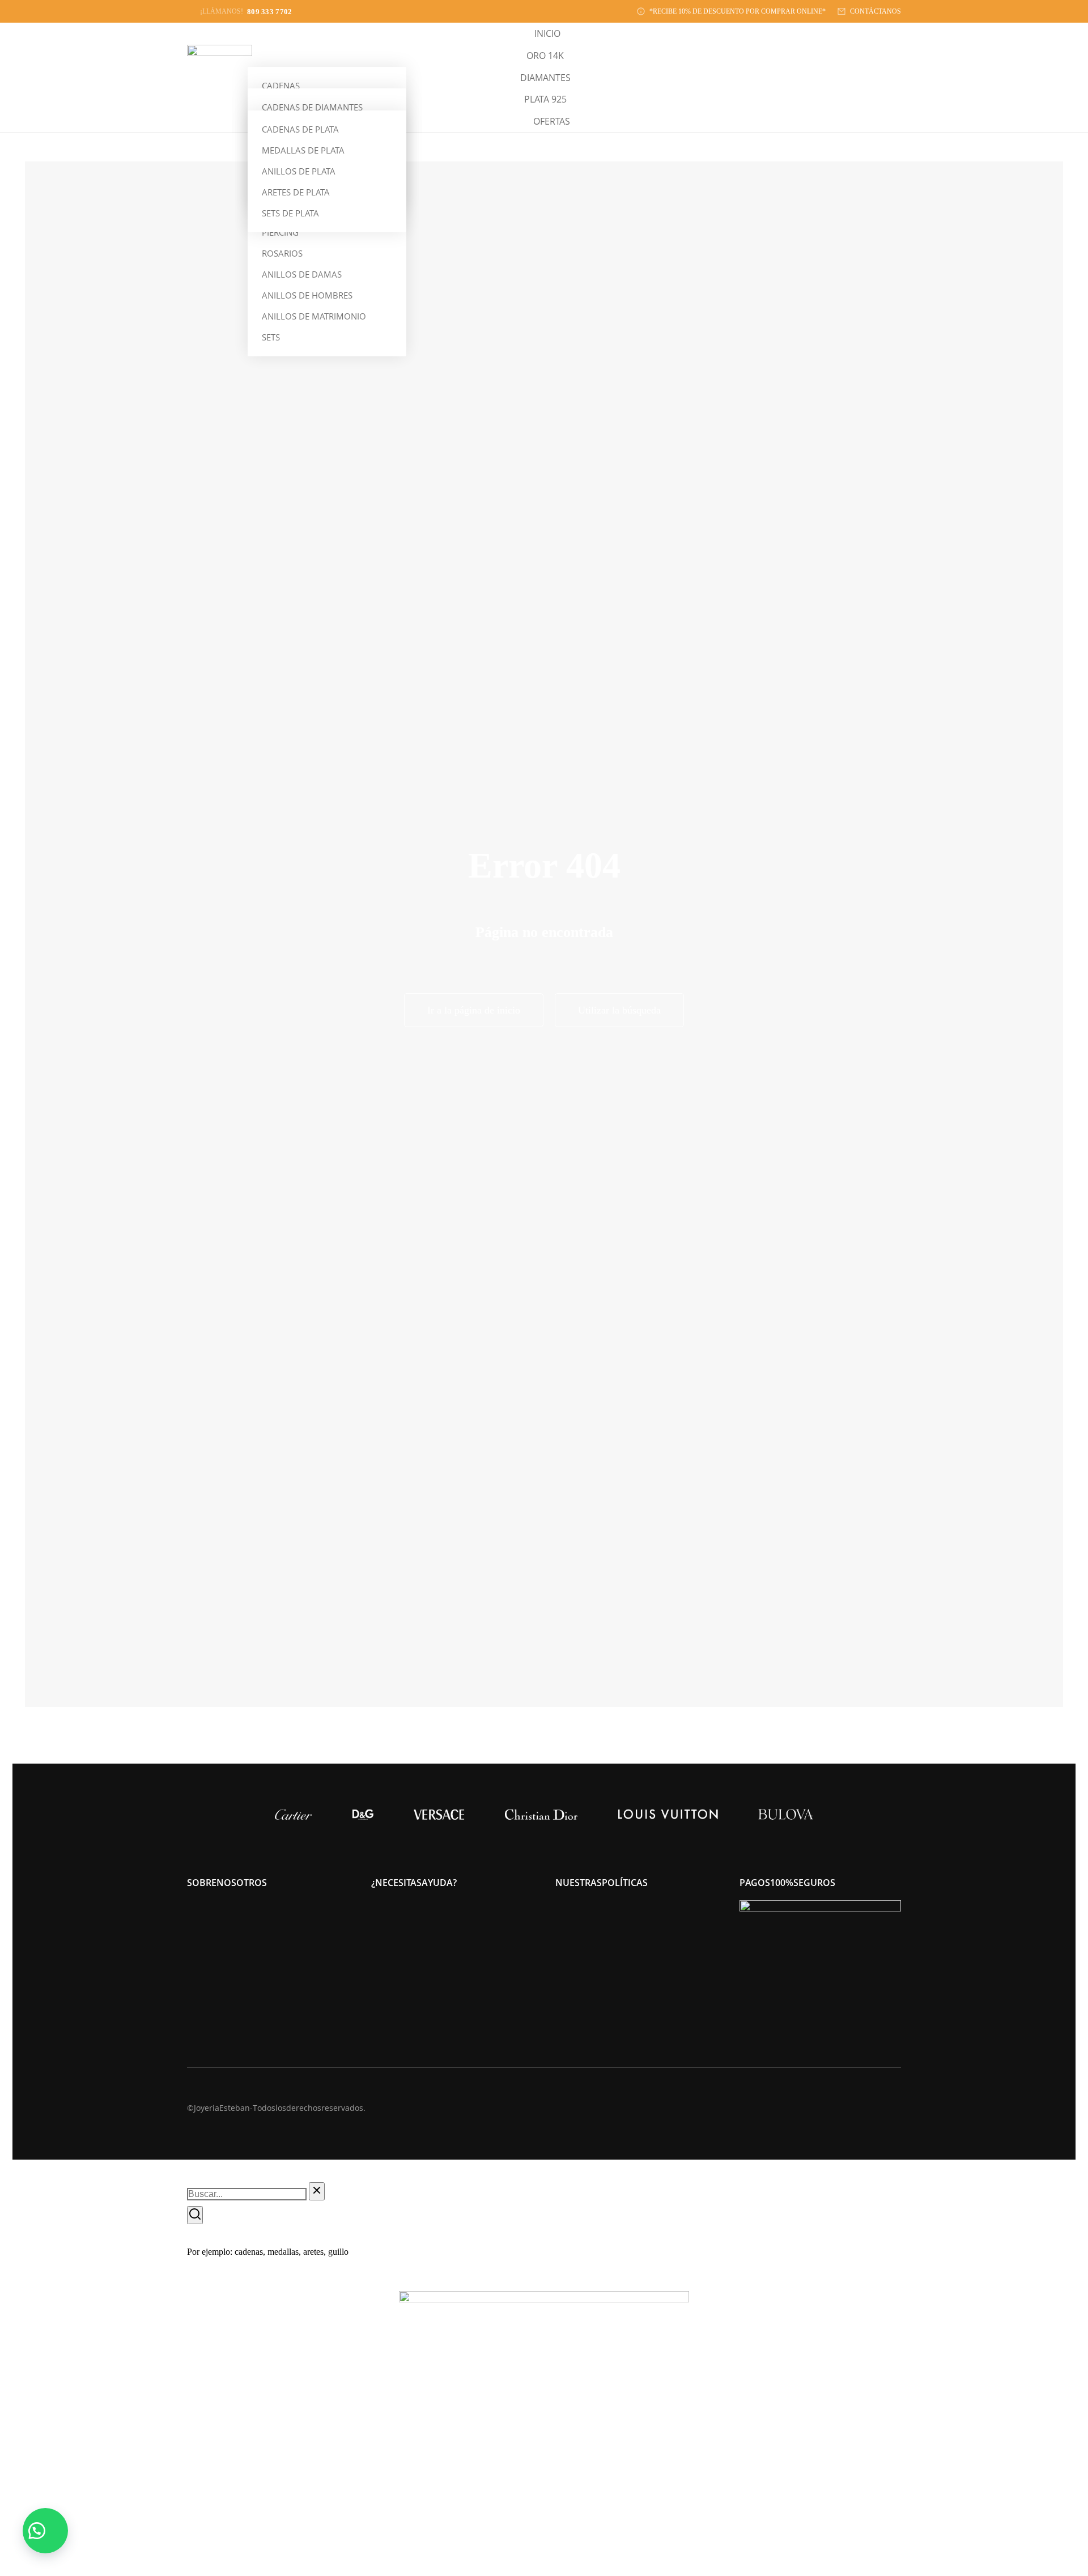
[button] (45, 2531)
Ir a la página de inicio (474, 1010)
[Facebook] (896, 2107)
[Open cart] (895, 78)
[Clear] (317, 2191)
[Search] (195, 2215)
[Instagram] (874, 2107)
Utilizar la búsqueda (619, 1010)
